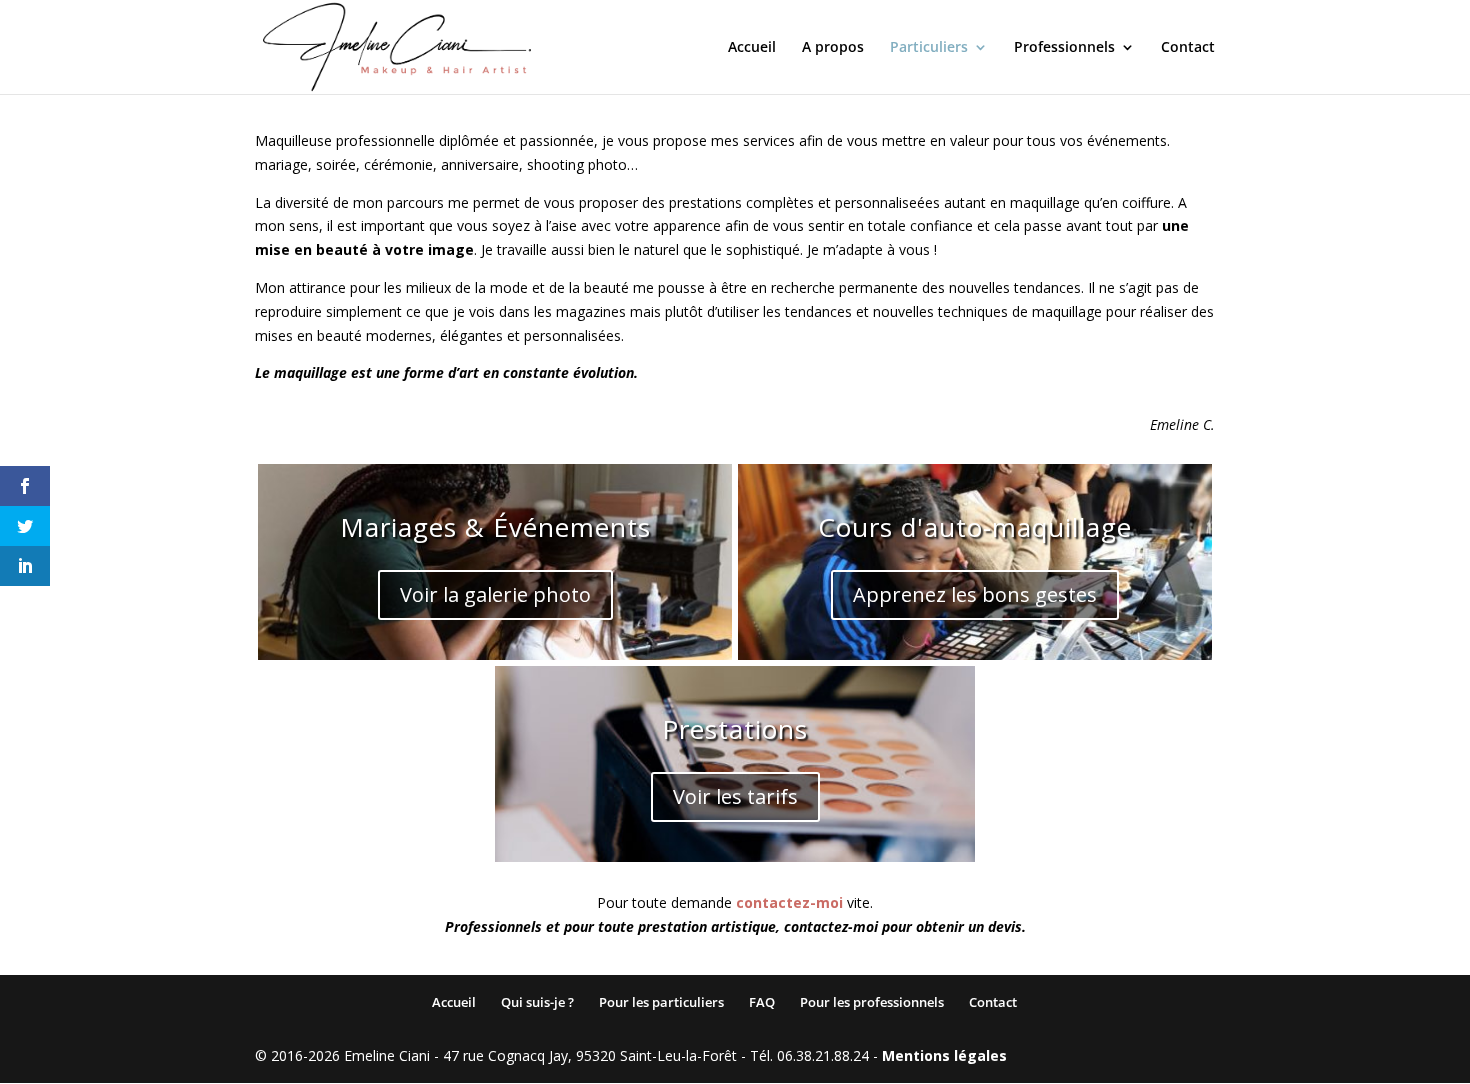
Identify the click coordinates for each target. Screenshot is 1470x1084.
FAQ (762, 1002)
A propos (833, 48)
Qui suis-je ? (537, 1002)
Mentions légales (944, 1055)
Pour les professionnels (872, 1002)
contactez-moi (789, 902)
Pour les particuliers (661, 1002)
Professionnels (1064, 48)
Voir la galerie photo (495, 594)
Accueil (752, 48)
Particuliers (929, 48)
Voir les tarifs (735, 796)
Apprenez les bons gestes (975, 594)
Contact (1188, 48)
